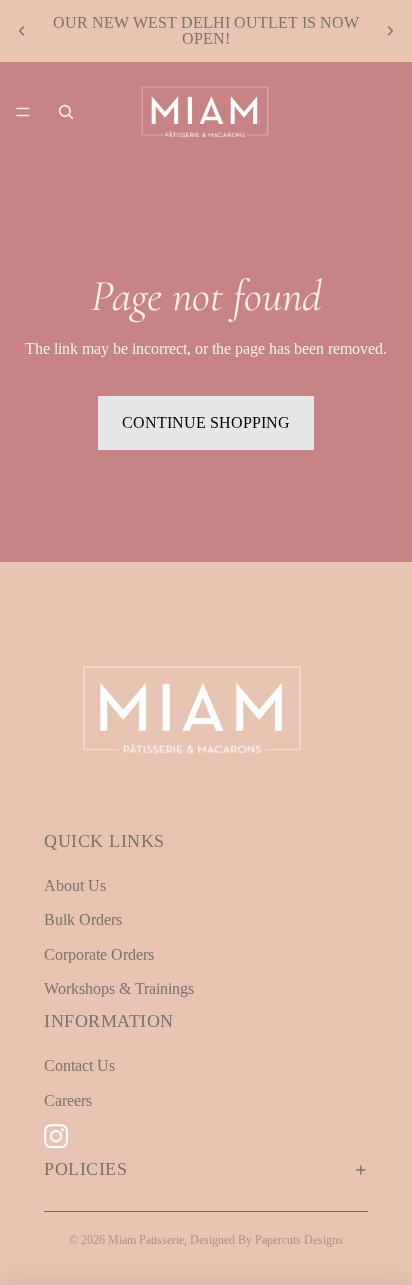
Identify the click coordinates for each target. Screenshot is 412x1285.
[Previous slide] (22, 31)
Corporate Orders (99, 954)
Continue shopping (206, 422)
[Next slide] (390, 31)
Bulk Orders (83, 919)
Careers (68, 1100)
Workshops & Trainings (119, 988)
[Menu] (23, 112)
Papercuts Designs (299, 1240)
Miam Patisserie (146, 1240)
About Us (75, 885)
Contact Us (79, 1065)
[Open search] (66, 112)
